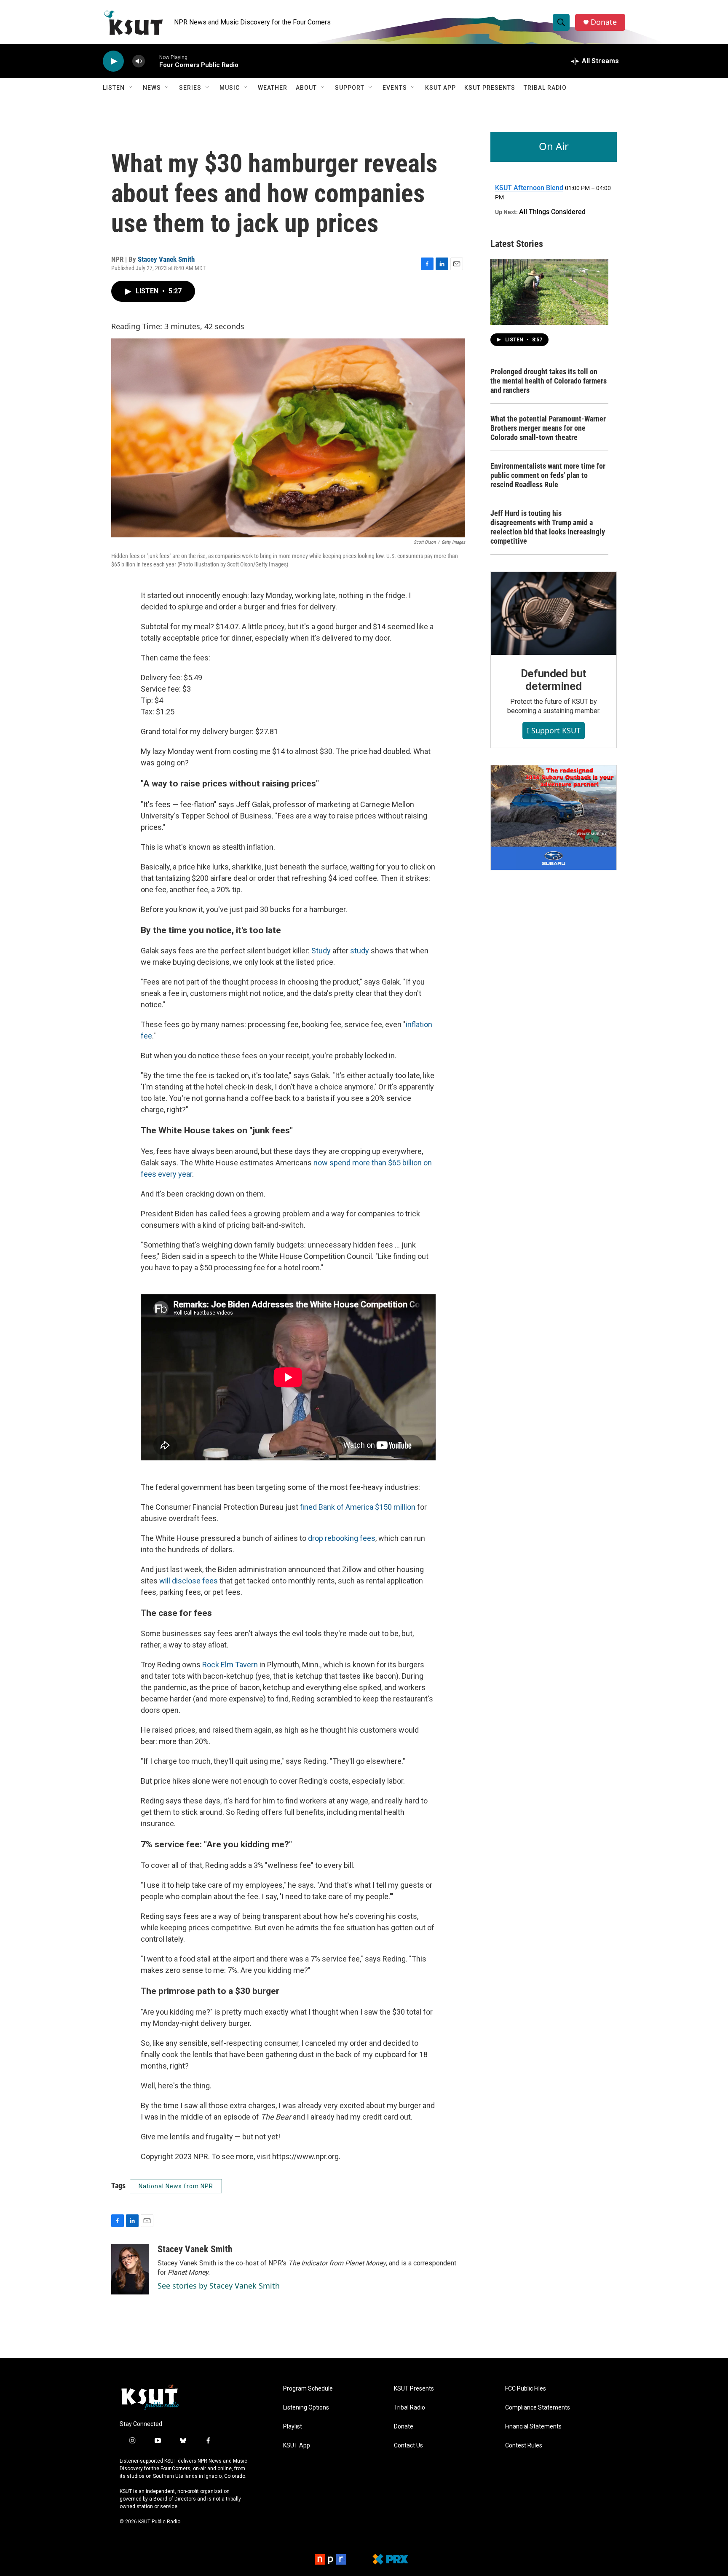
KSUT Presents (490, 88)
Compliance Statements (538, 2408)
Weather (273, 88)
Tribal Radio (545, 88)
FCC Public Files (526, 2389)
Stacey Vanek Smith (166, 259)
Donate (604, 22)
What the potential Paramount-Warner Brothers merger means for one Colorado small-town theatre (548, 428)
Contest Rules (524, 2446)
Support (350, 88)
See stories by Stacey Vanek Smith (219, 2286)
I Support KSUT (554, 730)
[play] (113, 61)
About (306, 88)
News (152, 88)
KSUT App (440, 88)
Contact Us (408, 2446)
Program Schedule (308, 2389)
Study (321, 951)
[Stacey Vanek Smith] (130, 2269)
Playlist (293, 2427)
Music (230, 88)
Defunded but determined (554, 680)
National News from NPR (176, 2186)
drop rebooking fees (342, 1538)
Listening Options (306, 2408)
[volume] (139, 61)
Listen (114, 88)
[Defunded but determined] (554, 614)
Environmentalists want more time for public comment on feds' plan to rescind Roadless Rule (548, 475)
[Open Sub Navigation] (131, 88)
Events (395, 88)
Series (190, 88)
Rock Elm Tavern (230, 1665)
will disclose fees (189, 1581)
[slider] (152, 61)
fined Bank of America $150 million (358, 1507)
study (360, 951)
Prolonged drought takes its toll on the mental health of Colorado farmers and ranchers (549, 381)
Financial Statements (533, 2427)
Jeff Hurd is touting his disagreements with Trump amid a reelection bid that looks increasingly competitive (548, 527)
